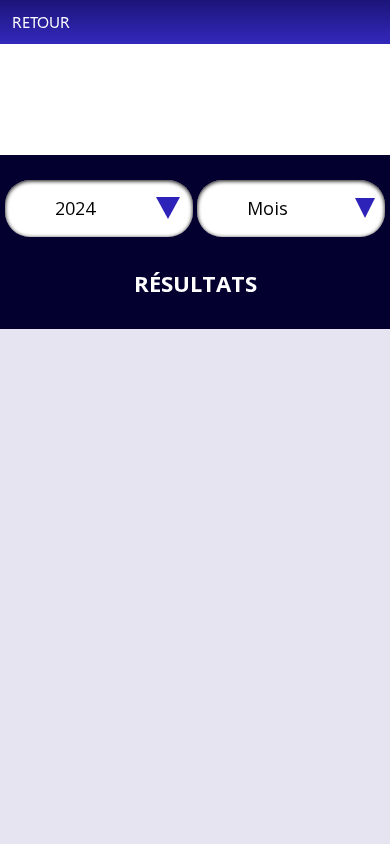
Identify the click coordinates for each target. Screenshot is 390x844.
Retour (41, 21)
